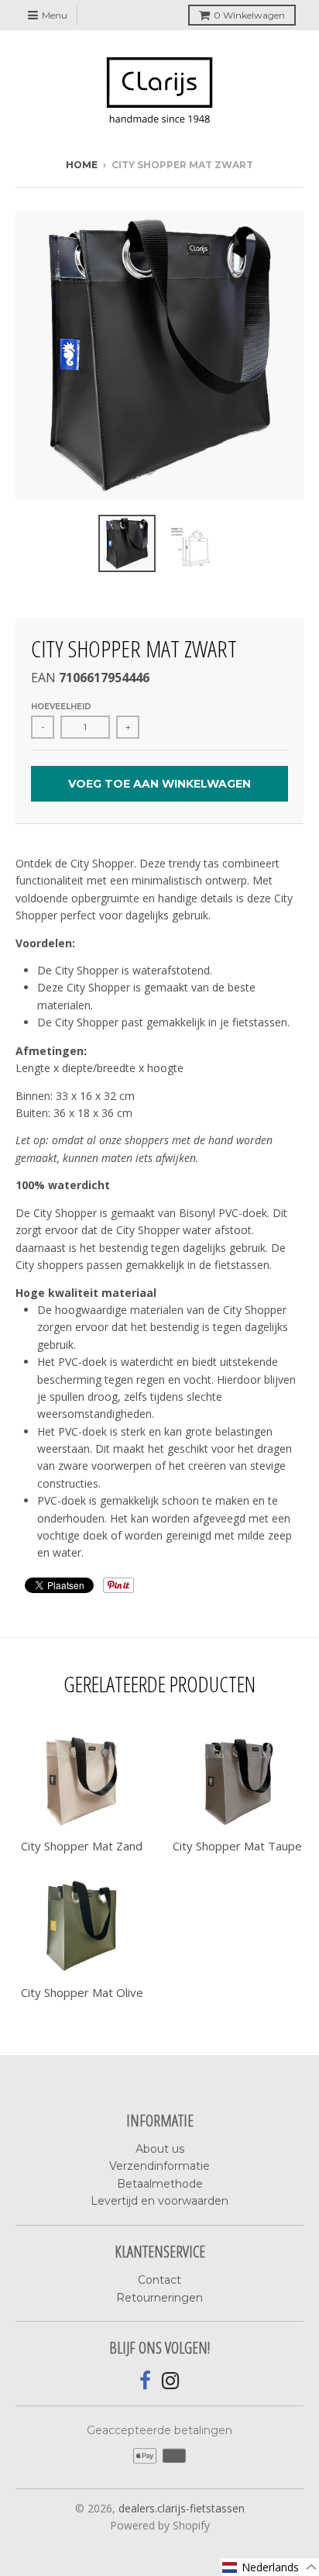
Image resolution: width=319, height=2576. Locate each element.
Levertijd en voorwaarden (159, 2201)
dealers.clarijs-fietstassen (182, 2508)
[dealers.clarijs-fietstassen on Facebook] (145, 2381)
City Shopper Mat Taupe (237, 1846)
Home (82, 165)
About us (160, 2149)
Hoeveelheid (61, 707)
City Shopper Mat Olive (82, 1992)
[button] (270, 2567)
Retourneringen (159, 2298)
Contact (159, 2280)
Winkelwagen (249, 15)
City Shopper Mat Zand (82, 1846)
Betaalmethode (160, 2184)
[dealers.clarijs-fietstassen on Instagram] (171, 2381)
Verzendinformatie (159, 2166)
